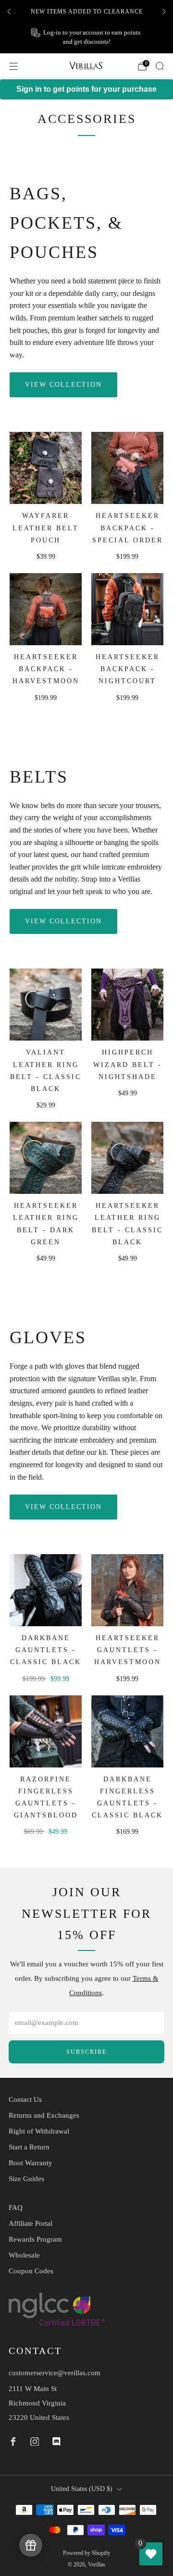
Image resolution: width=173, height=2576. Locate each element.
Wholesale (24, 2255)
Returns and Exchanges (44, 2115)
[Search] (160, 66)
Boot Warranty (31, 2163)
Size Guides (26, 2179)
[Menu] (13, 66)
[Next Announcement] (164, 12)
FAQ (16, 2208)
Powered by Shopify (86, 2553)
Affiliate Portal (31, 2223)
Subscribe (86, 2052)
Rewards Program (35, 2239)
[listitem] (86, 12)
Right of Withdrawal (39, 2131)
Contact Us (25, 2099)
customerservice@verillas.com (55, 2373)
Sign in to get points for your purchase (86, 89)
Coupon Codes (31, 2271)
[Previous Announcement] (9, 12)
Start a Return (29, 2147)
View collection (63, 385)
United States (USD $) (82, 2489)
